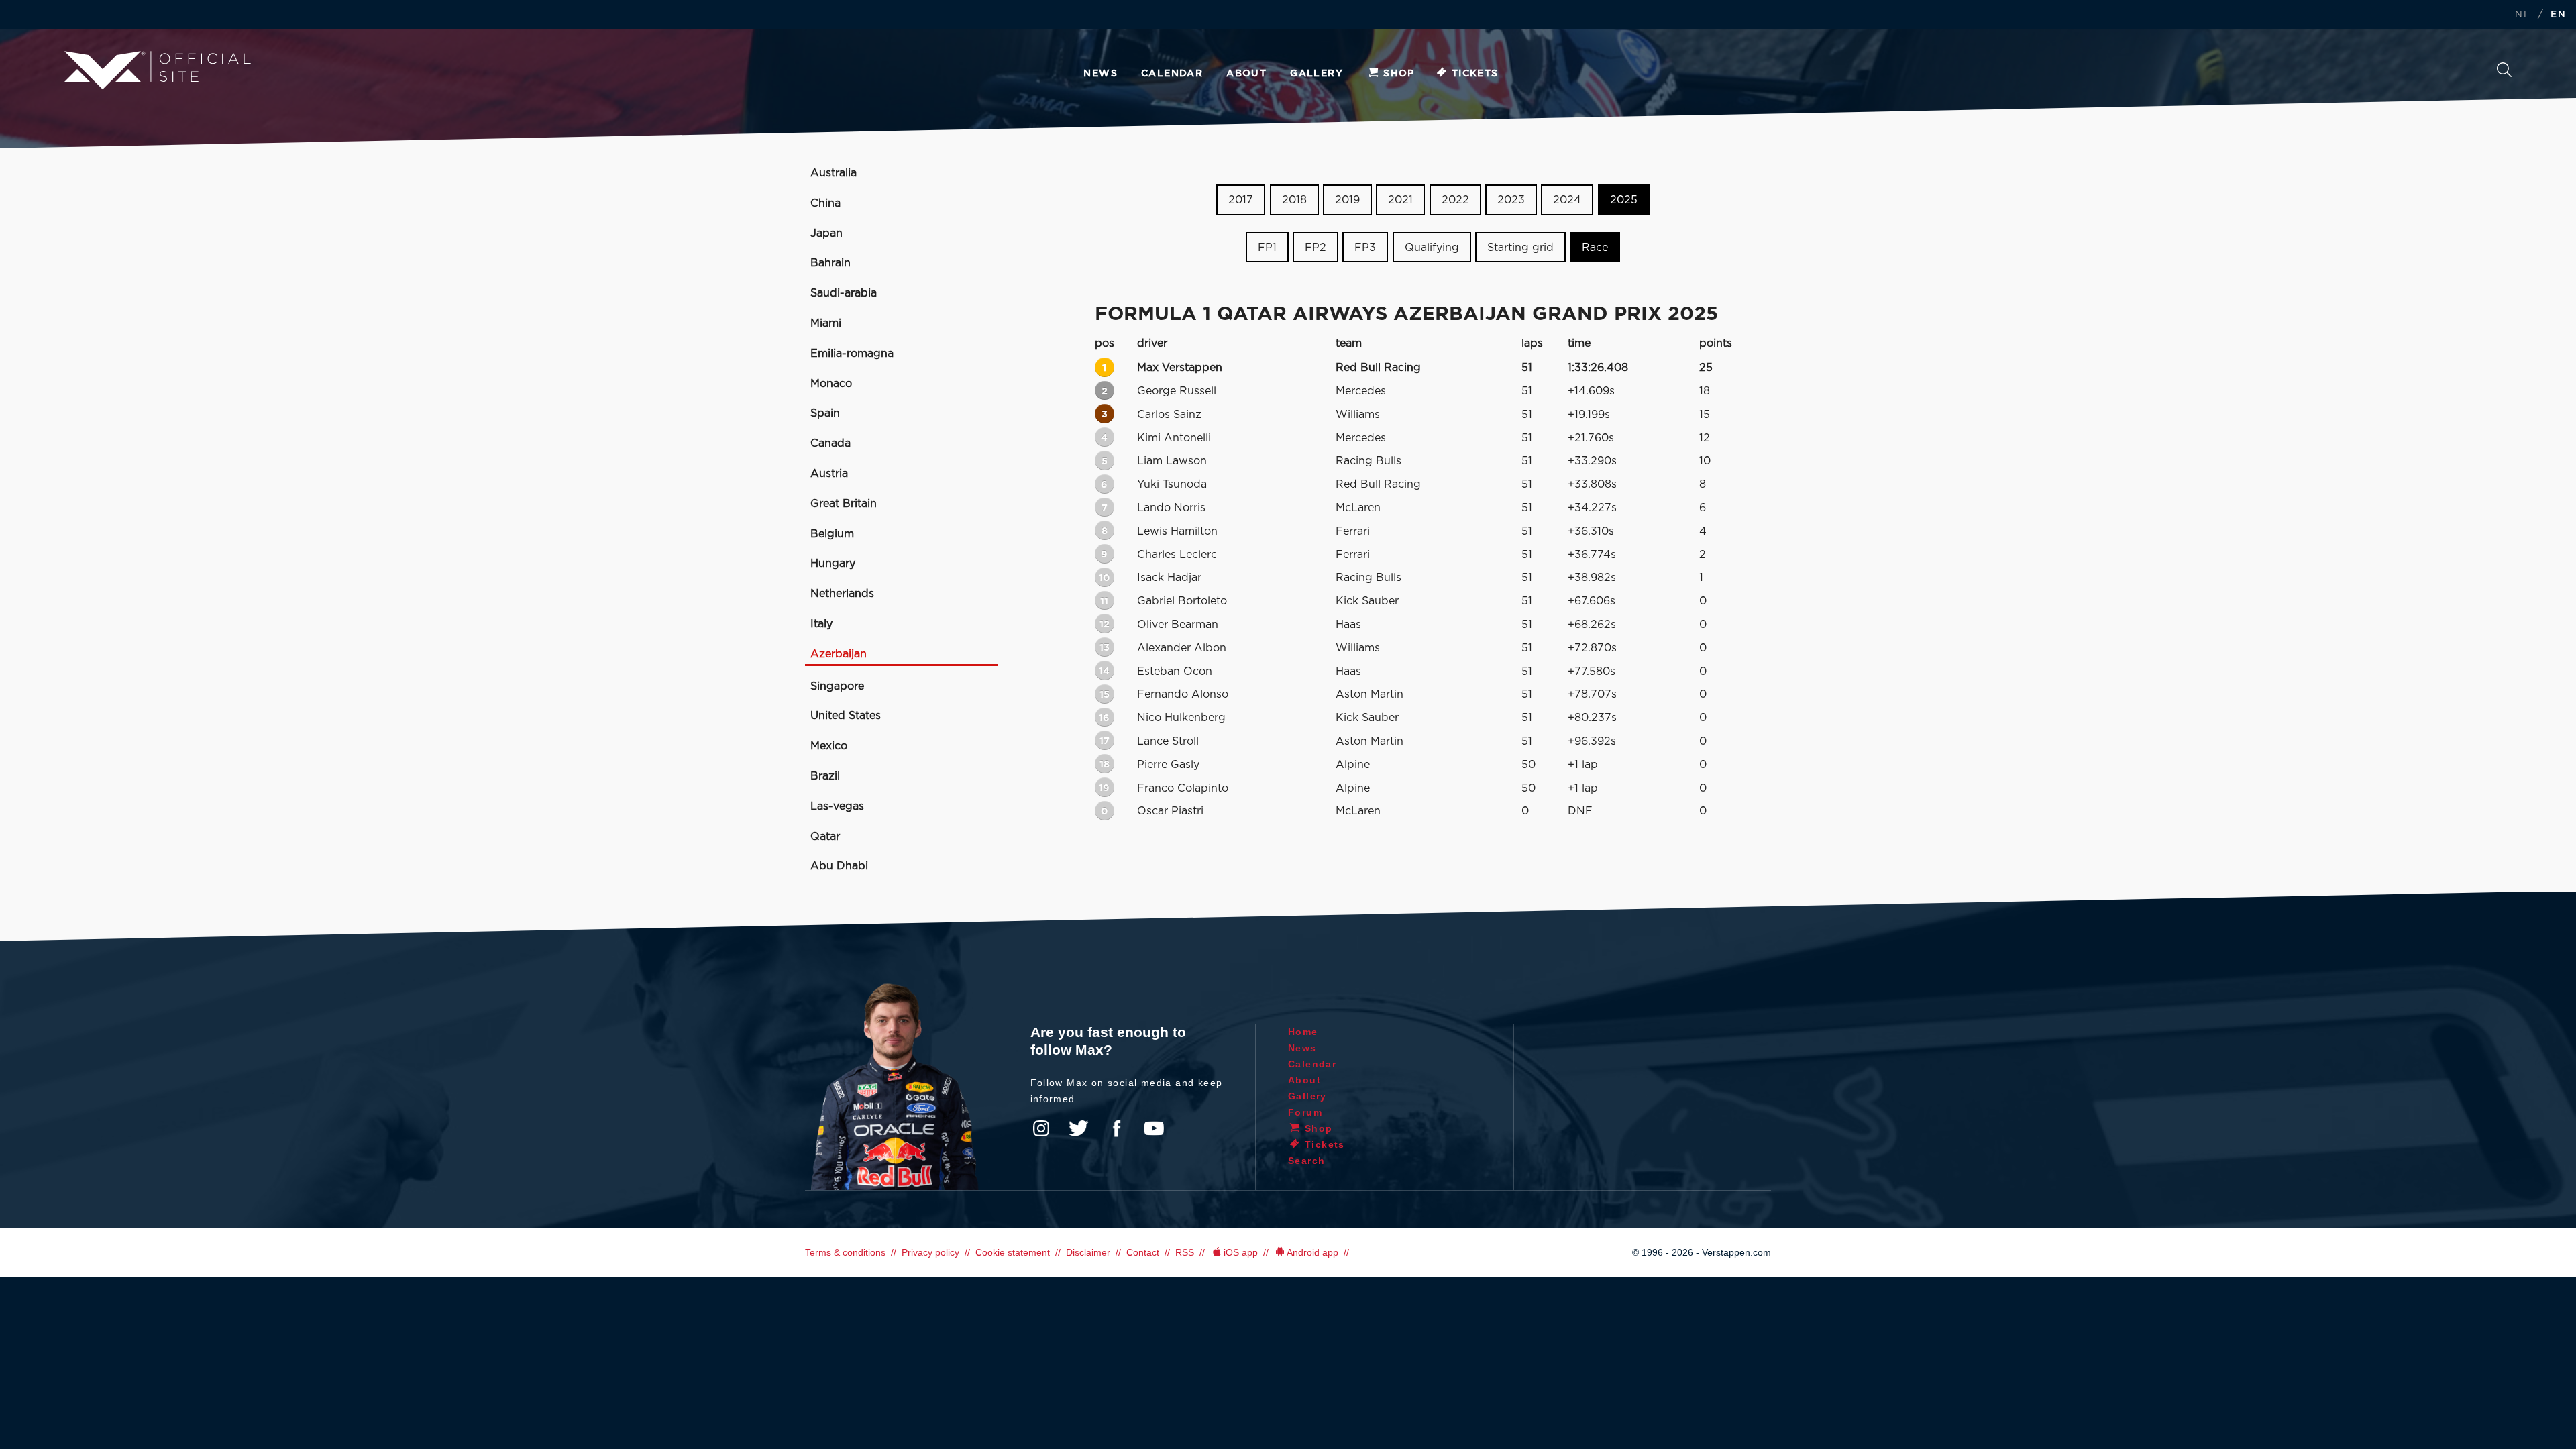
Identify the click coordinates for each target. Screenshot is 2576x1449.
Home (1303, 1032)
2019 (1347, 200)
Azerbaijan (839, 654)
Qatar (825, 837)
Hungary (833, 563)
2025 (1624, 200)
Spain (825, 413)
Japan (826, 233)
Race (1595, 248)
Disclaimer (1088, 1252)
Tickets (1475, 74)
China (825, 203)
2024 (1567, 200)
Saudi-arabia (844, 293)
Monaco (831, 384)
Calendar (1172, 74)
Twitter (1079, 1128)
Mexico (829, 746)
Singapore (837, 686)
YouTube (1154, 1128)
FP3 (1365, 248)
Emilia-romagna (852, 354)
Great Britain (844, 504)
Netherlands (842, 594)
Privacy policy (930, 1252)
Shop (1399, 74)
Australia (834, 173)
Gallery (1317, 74)
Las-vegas (837, 806)
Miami (826, 323)
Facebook (1116, 1128)
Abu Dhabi (839, 866)
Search (2504, 73)
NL (2522, 15)
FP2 (1316, 248)
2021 (1400, 200)
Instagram (1041, 1128)
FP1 (1267, 248)
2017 (1241, 200)
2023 (1511, 200)
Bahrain (830, 263)
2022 (1455, 200)
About (1246, 74)
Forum (1305, 1112)
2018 (1294, 200)
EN (2558, 15)
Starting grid (1520, 248)
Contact (1143, 1252)
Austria (829, 474)
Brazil (825, 776)
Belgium (832, 534)
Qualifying (1432, 248)
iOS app (1241, 1252)
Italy (821, 624)
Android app (1312, 1252)
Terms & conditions (845, 1252)
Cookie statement (1013, 1252)
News (1101, 74)
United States (846, 716)
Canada (830, 443)
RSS (1185, 1252)
